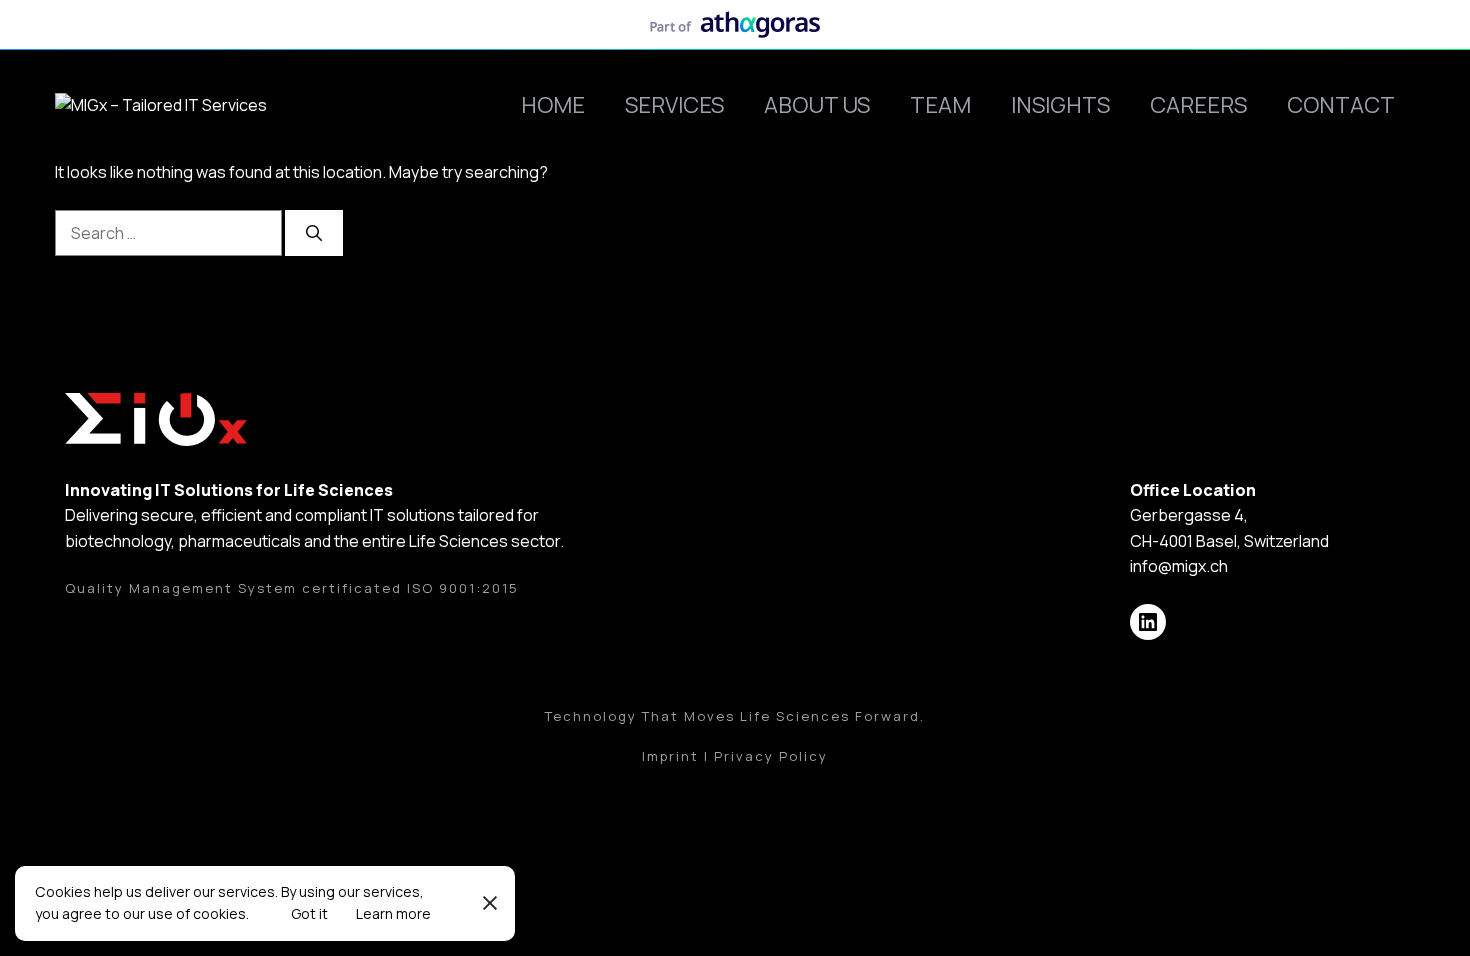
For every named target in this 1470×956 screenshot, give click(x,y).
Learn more (393, 913)
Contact (1341, 105)
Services (674, 105)
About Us (817, 105)
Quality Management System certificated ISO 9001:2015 (292, 588)
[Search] (314, 233)
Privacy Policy (771, 756)
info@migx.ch (1179, 566)
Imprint (670, 756)
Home (553, 105)
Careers (1198, 105)
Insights (1060, 105)
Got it (309, 913)
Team (940, 105)
